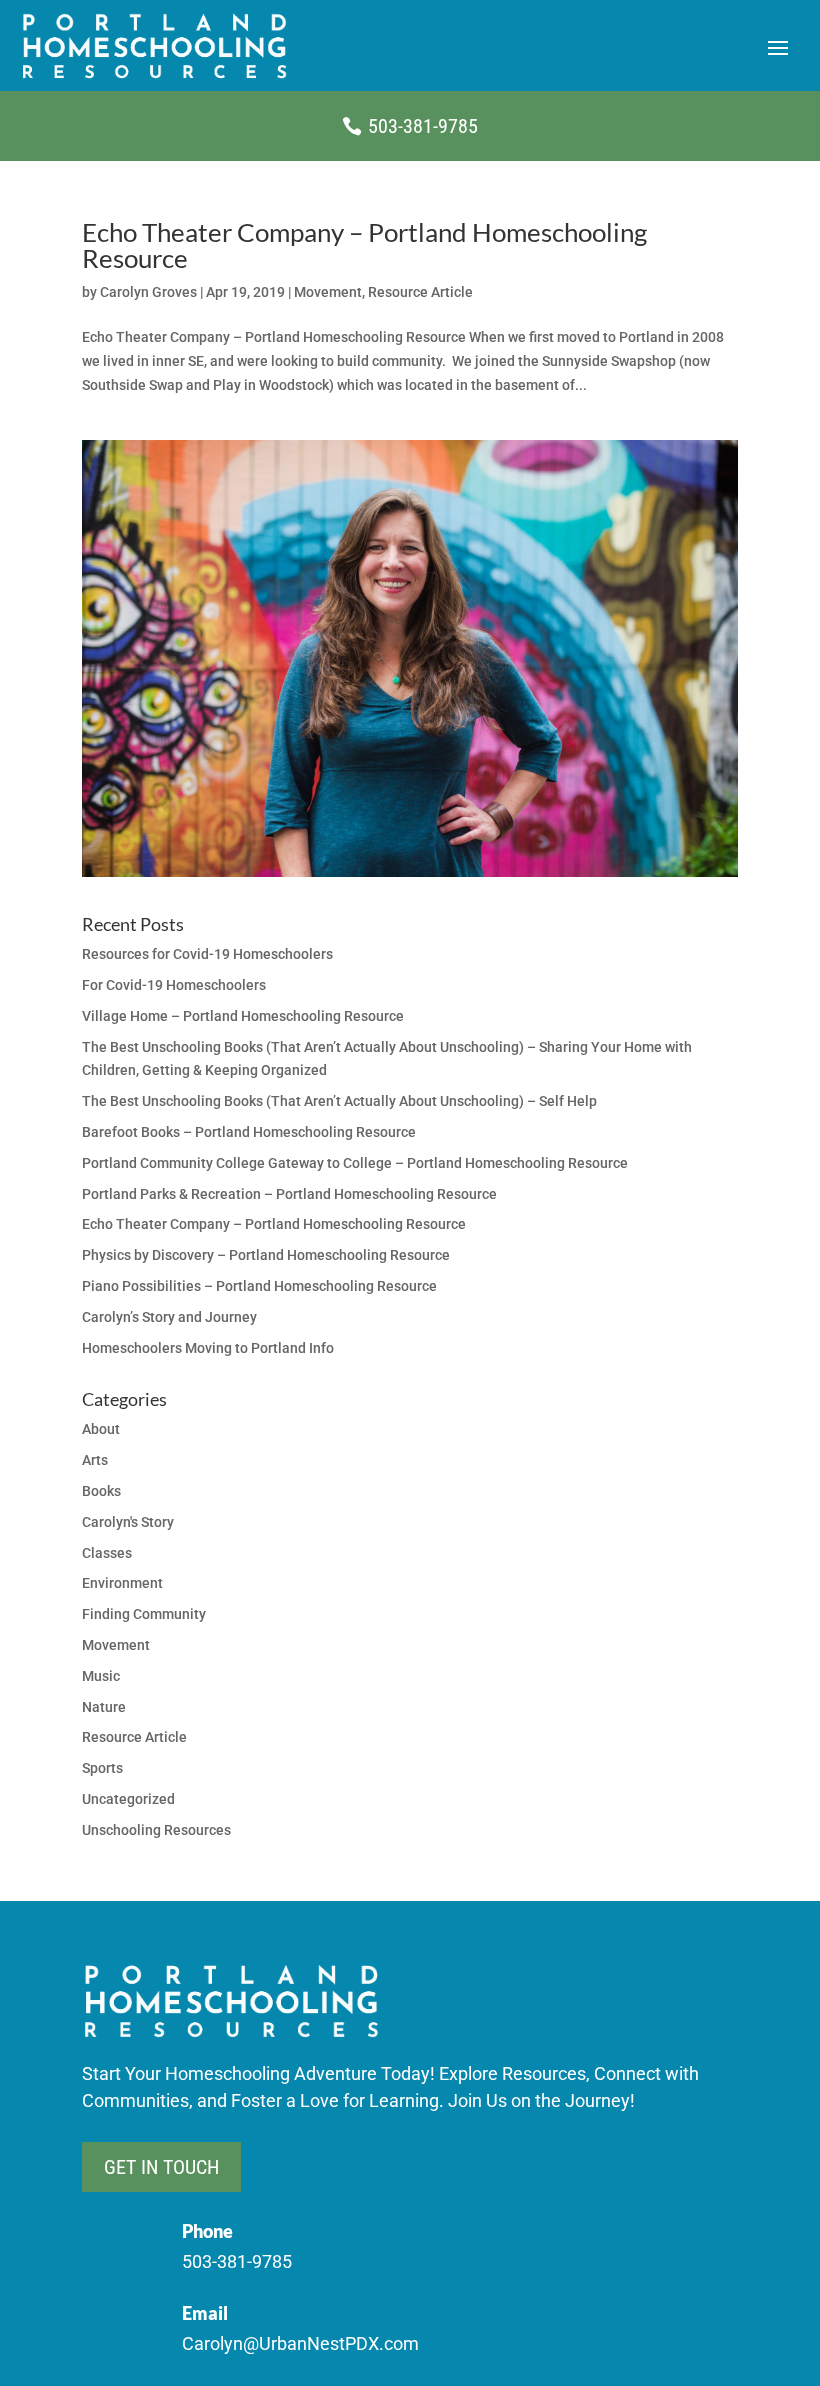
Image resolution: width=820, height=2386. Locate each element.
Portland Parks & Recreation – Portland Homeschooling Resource (289, 1194)
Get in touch (161, 2167)
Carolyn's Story (128, 1522)
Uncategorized (128, 1799)
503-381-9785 (423, 126)
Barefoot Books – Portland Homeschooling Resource (249, 1132)
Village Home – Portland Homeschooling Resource (243, 1016)
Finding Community (144, 1614)
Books (101, 1491)
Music (101, 1676)
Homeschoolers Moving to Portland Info (208, 1348)
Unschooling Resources (156, 1830)
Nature (104, 1707)
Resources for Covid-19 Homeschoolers (207, 954)
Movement (328, 292)
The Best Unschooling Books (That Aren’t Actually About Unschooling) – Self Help (339, 1101)
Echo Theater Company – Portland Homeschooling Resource (364, 245)
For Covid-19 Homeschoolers (174, 985)
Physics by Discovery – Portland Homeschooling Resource (266, 1255)
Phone (207, 2231)
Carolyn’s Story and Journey (169, 1317)
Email (205, 2313)
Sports (102, 1768)
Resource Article (420, 292)
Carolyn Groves (148, 292)
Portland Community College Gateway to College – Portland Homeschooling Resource (355, 1163)
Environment (122, 1583)
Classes (107, 1553)
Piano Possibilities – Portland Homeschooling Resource (259, 1286)
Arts (95, 1460)
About (101, 1429)
